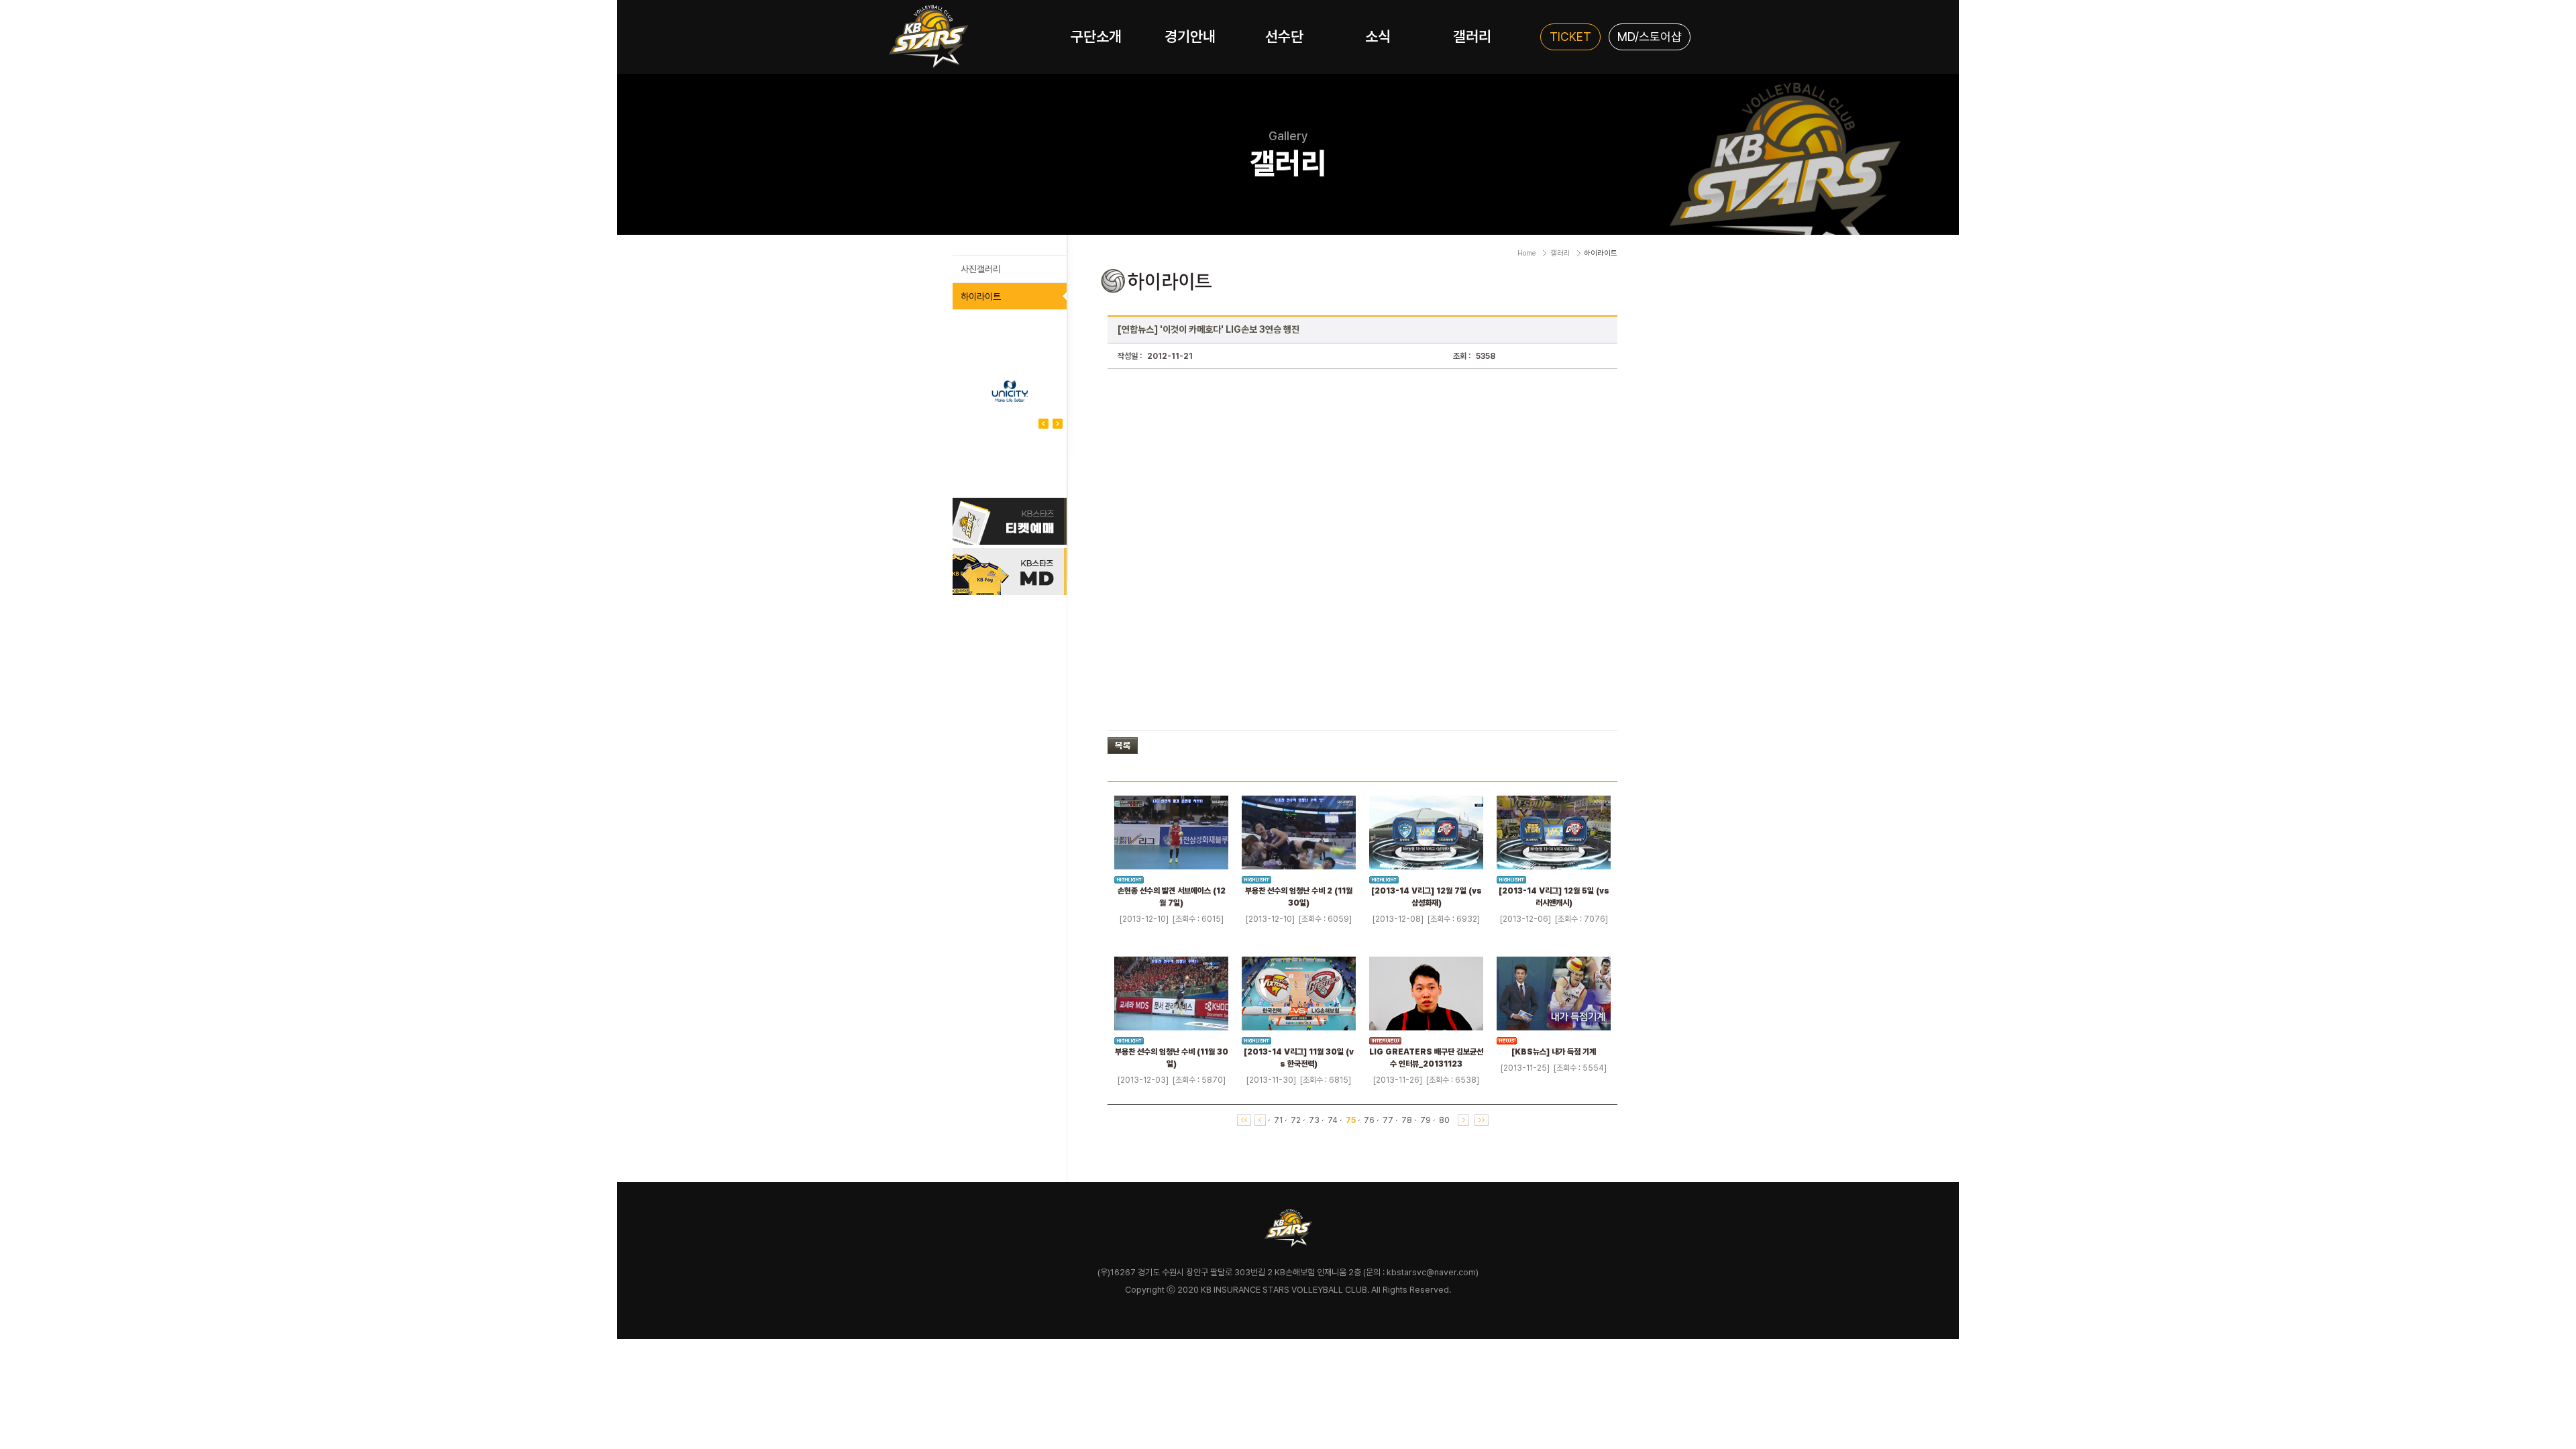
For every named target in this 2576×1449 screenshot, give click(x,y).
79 (1426, 1120)
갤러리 (1472, 36)
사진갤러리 (981, 269)
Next (1043, 424)
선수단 (1284, 36)
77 (1388, 1120)
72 (1296, 1120)
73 (1314, 1120)
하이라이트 (981, 297)
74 (1333, 1120)
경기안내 (1190, 36)
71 (1278, 1120)
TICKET (1570, 37)
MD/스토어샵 (1650, 37)
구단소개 (1096, 36)
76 (1369, 1120)
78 (1407, 1120)
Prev (1058, 424)
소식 (1378, 36)
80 (1444, 1120)
